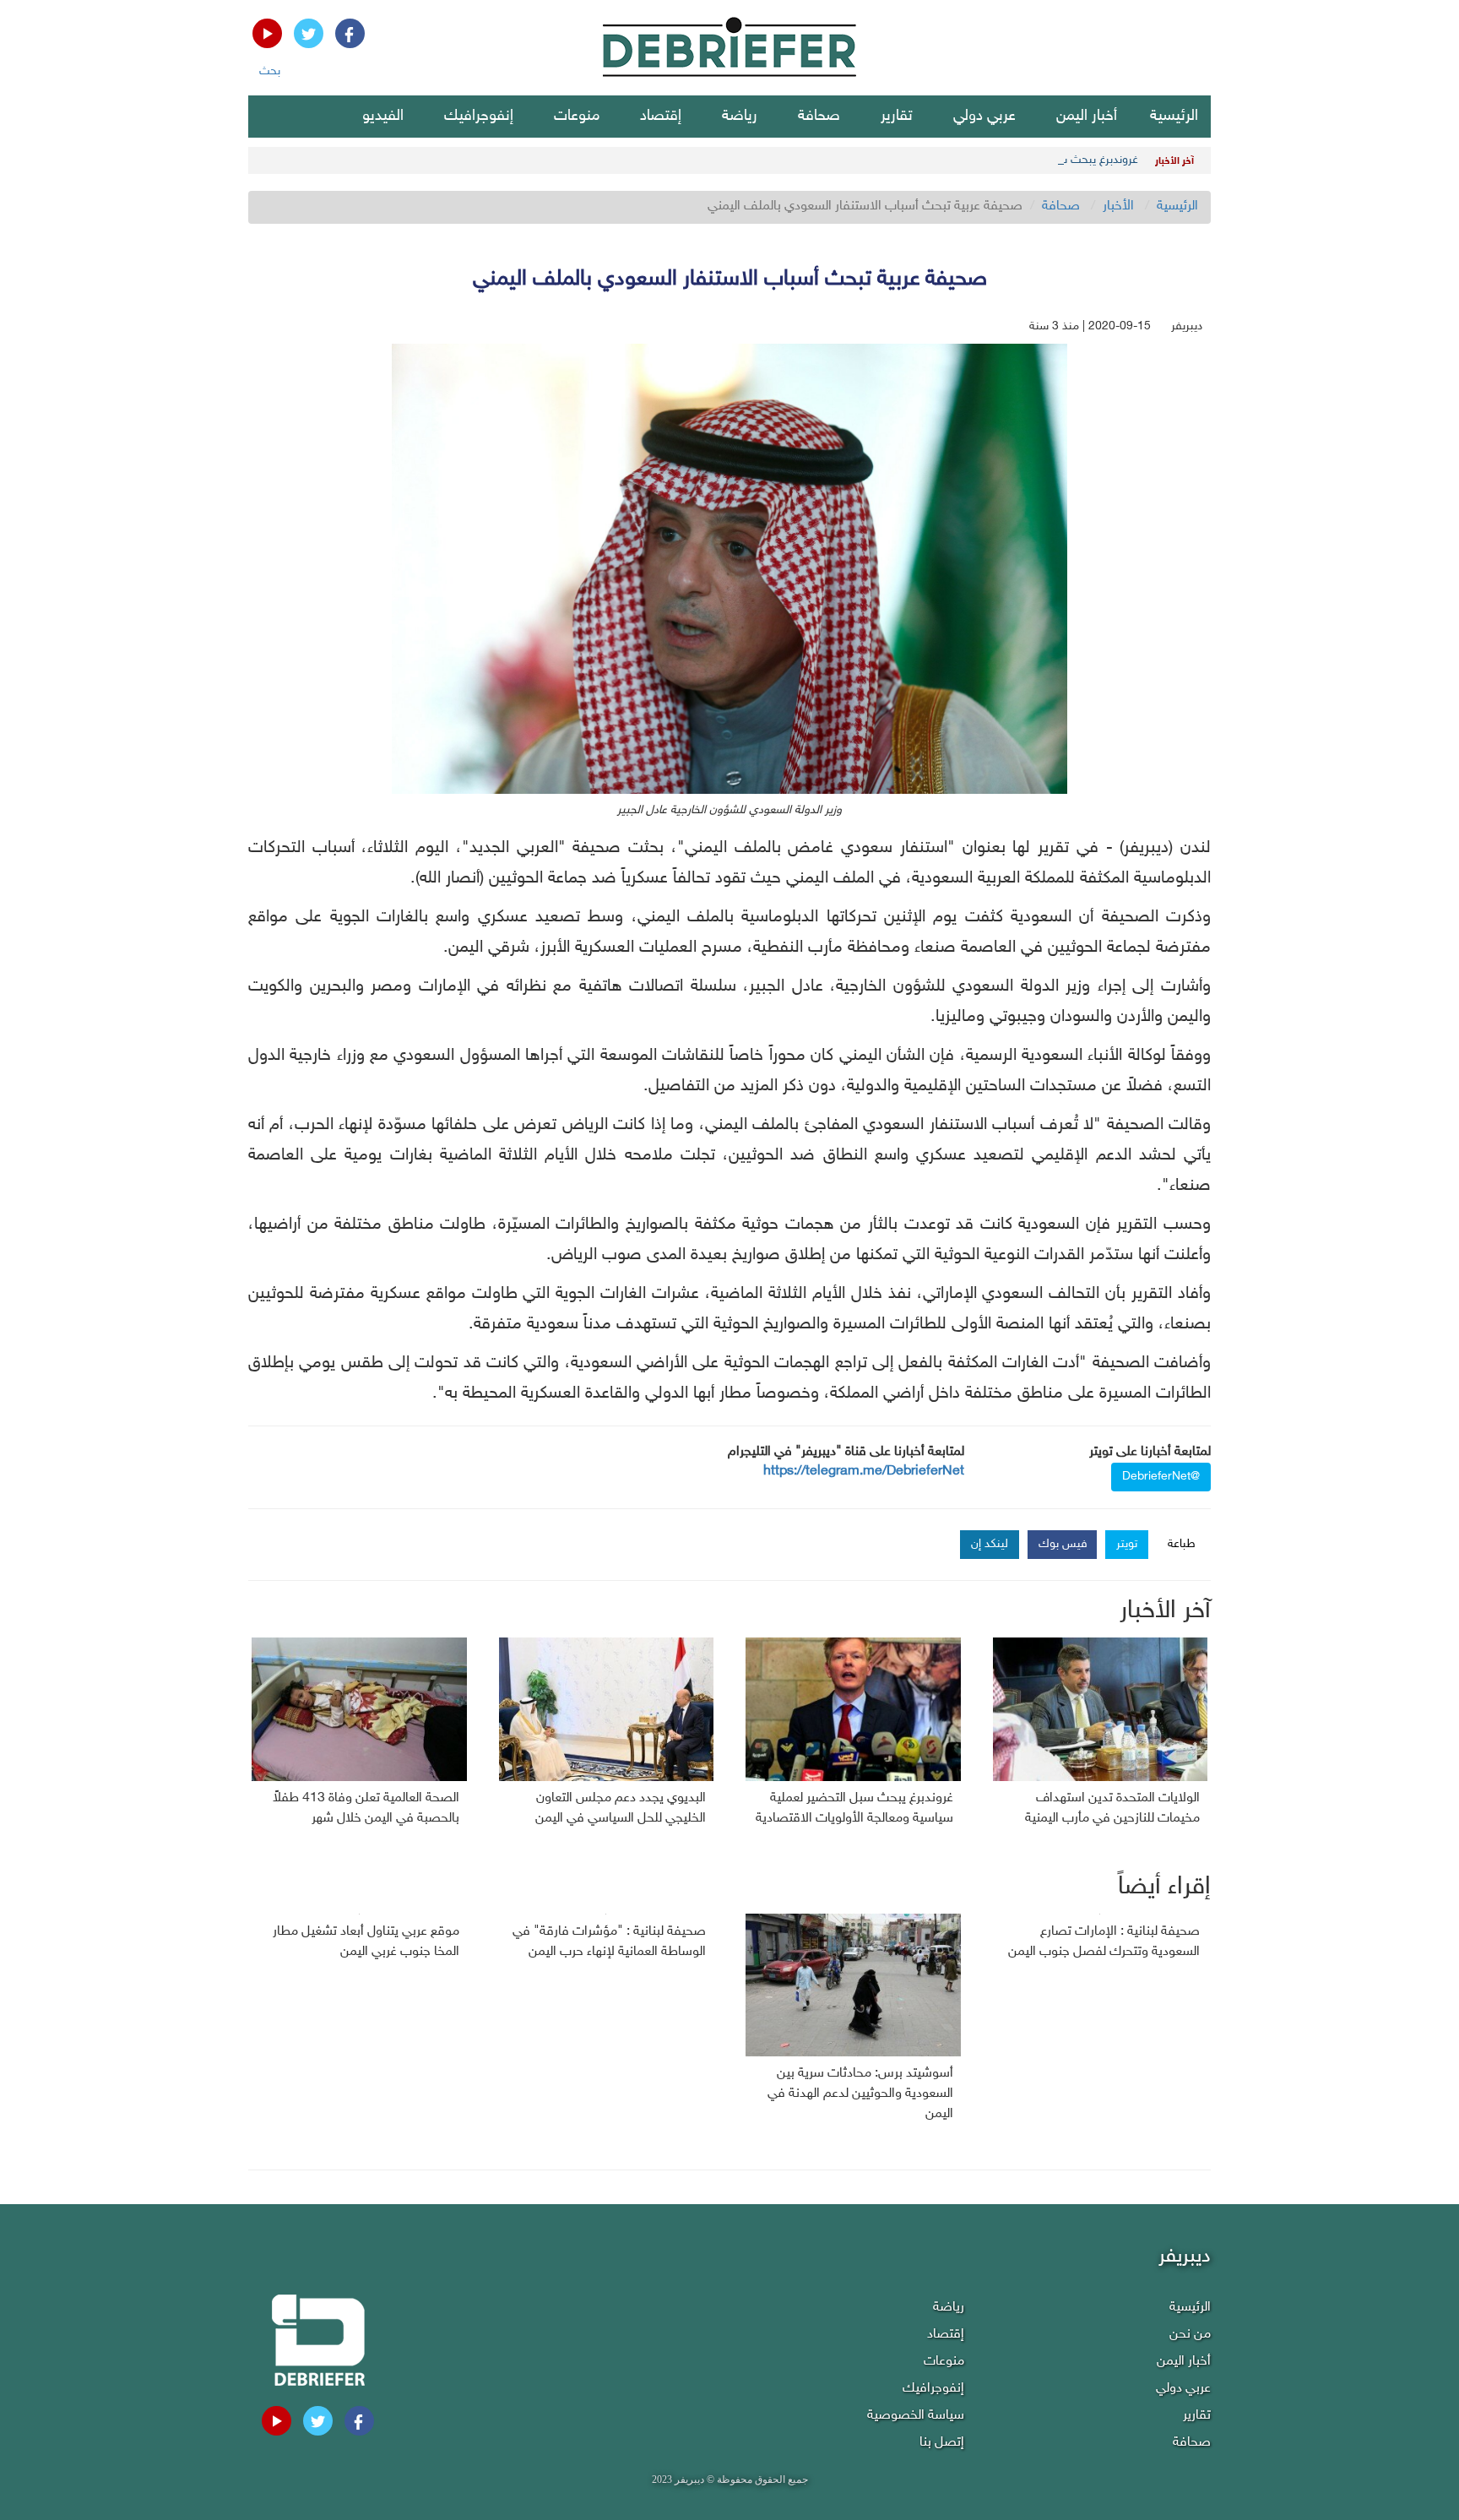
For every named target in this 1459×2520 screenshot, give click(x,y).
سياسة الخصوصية (916, 2416)
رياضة (740, 117)
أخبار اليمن (1087, 117)
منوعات (577, 117)
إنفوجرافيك (479, 117)
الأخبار (1118, 206)
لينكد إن (990, 1544)
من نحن (1190, 2335)
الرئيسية (1174, 117)
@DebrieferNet (1161, 1477)
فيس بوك (1063, 1544)
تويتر (1127, 1544)
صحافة (819, 117)
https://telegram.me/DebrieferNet (864, 1472)
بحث (270, 71)
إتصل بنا (942, 2443)
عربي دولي (984, 117)
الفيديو (383, 117)
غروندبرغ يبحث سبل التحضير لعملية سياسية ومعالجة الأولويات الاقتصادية (967, 160)
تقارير (897, 117)
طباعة (1182, 1544)
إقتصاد (661, 117)
